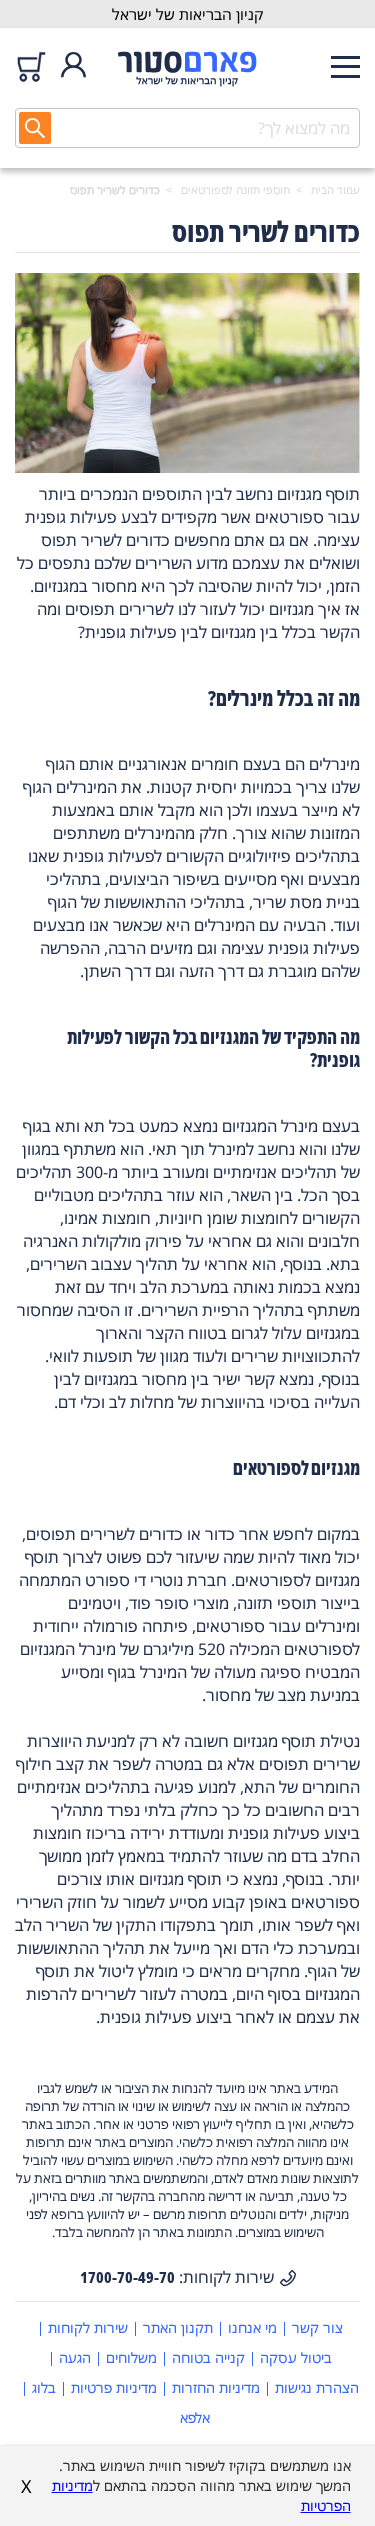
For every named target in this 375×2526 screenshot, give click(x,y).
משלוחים (131, 2357)
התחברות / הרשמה (73, 66)
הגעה (75, 2357)
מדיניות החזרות (216, 2387)
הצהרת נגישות (317, 2387)
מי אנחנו (252, 2327)
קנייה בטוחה (208, 2357)
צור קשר (317, 2327)
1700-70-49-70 (127, 2277)
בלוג (44, 2387)
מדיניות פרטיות (114, 2387)
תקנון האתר (178, 2327)
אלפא (195, 2417)
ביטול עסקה (296, 2357)
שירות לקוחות (88, 2327)
